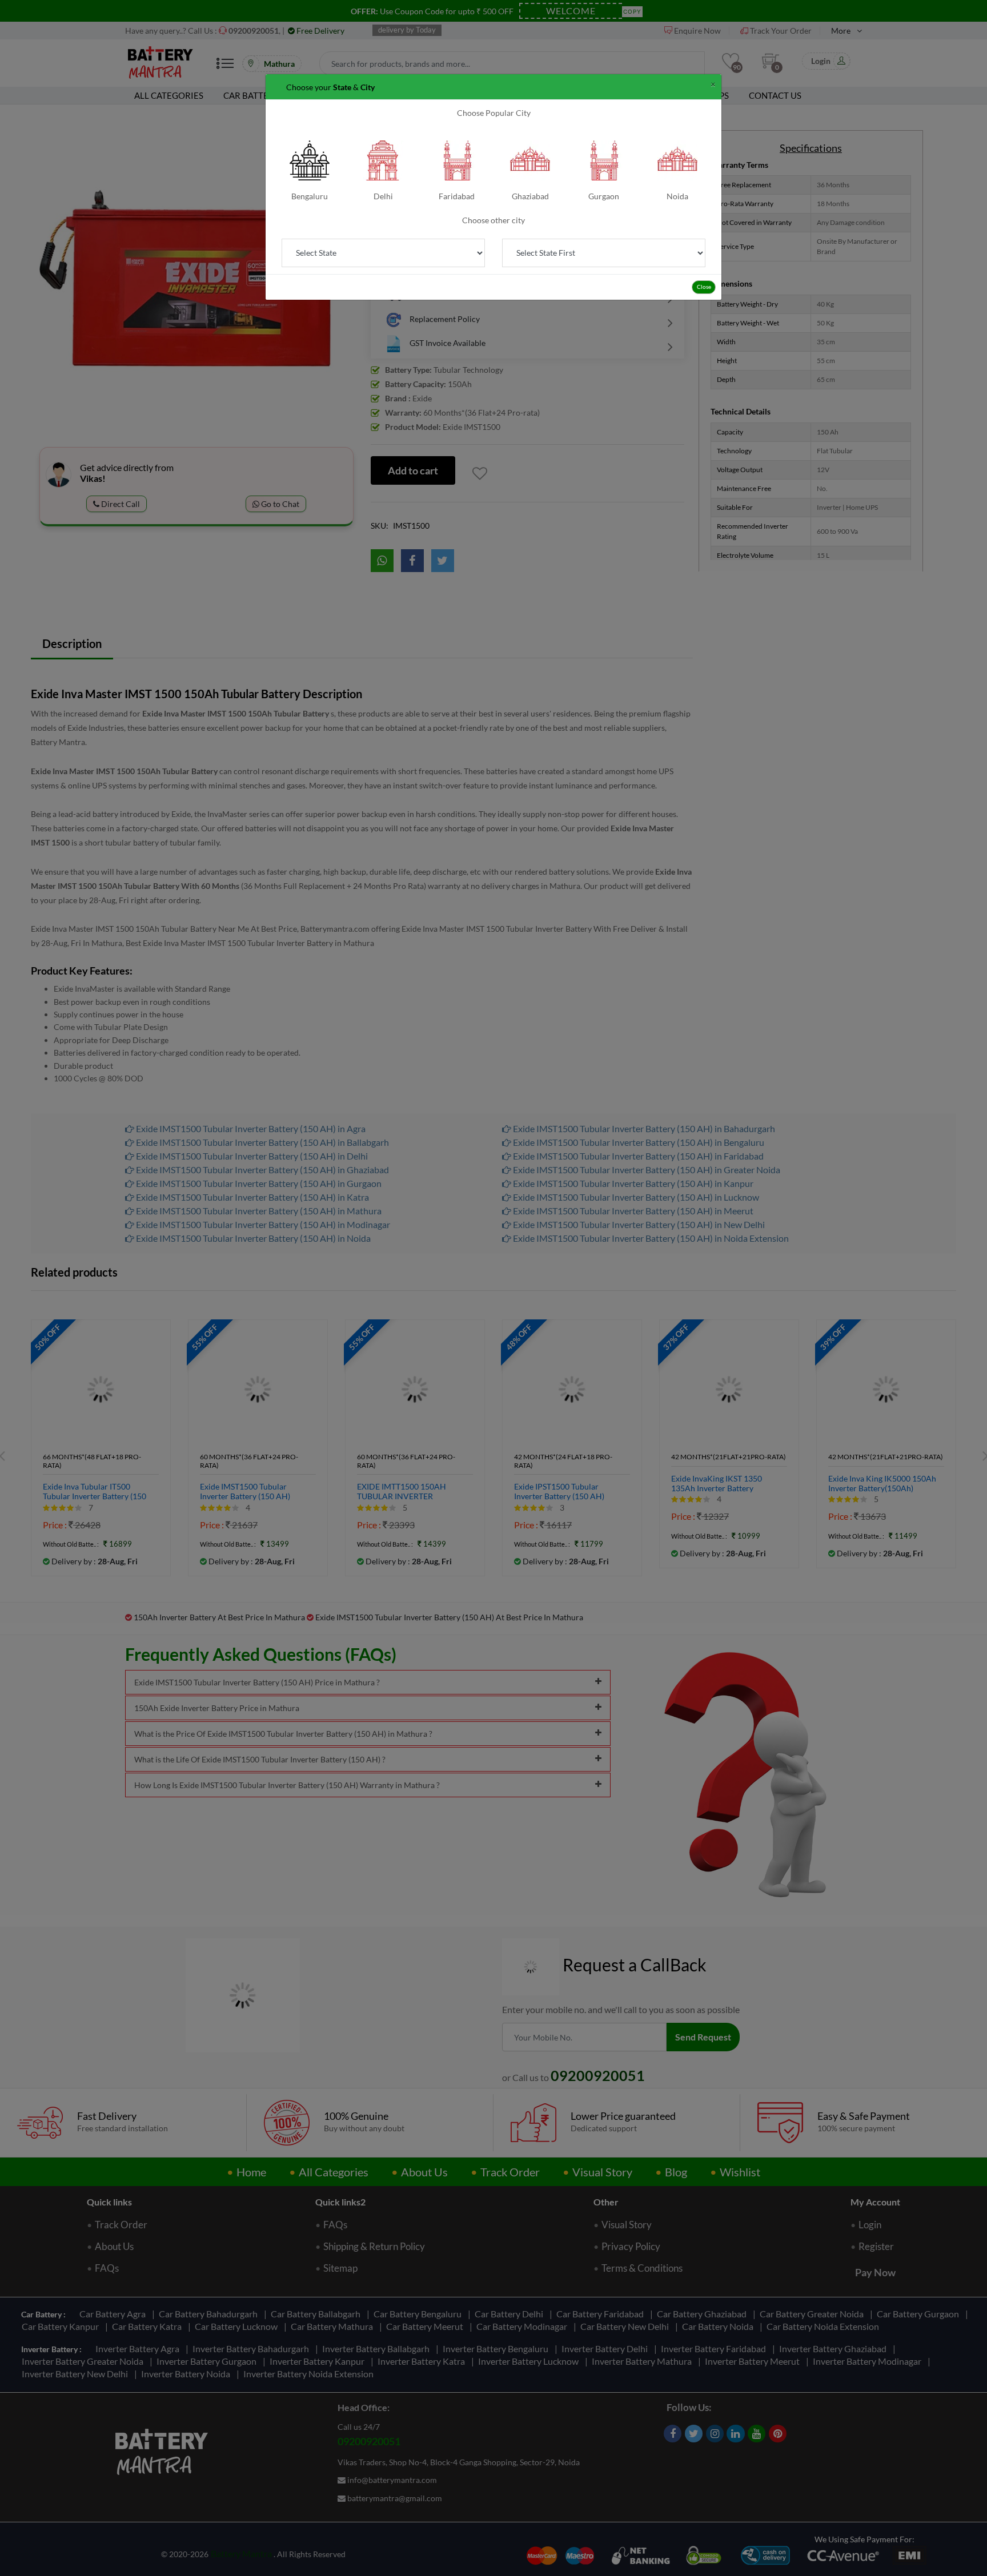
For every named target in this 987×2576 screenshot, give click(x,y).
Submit (493, 167)
